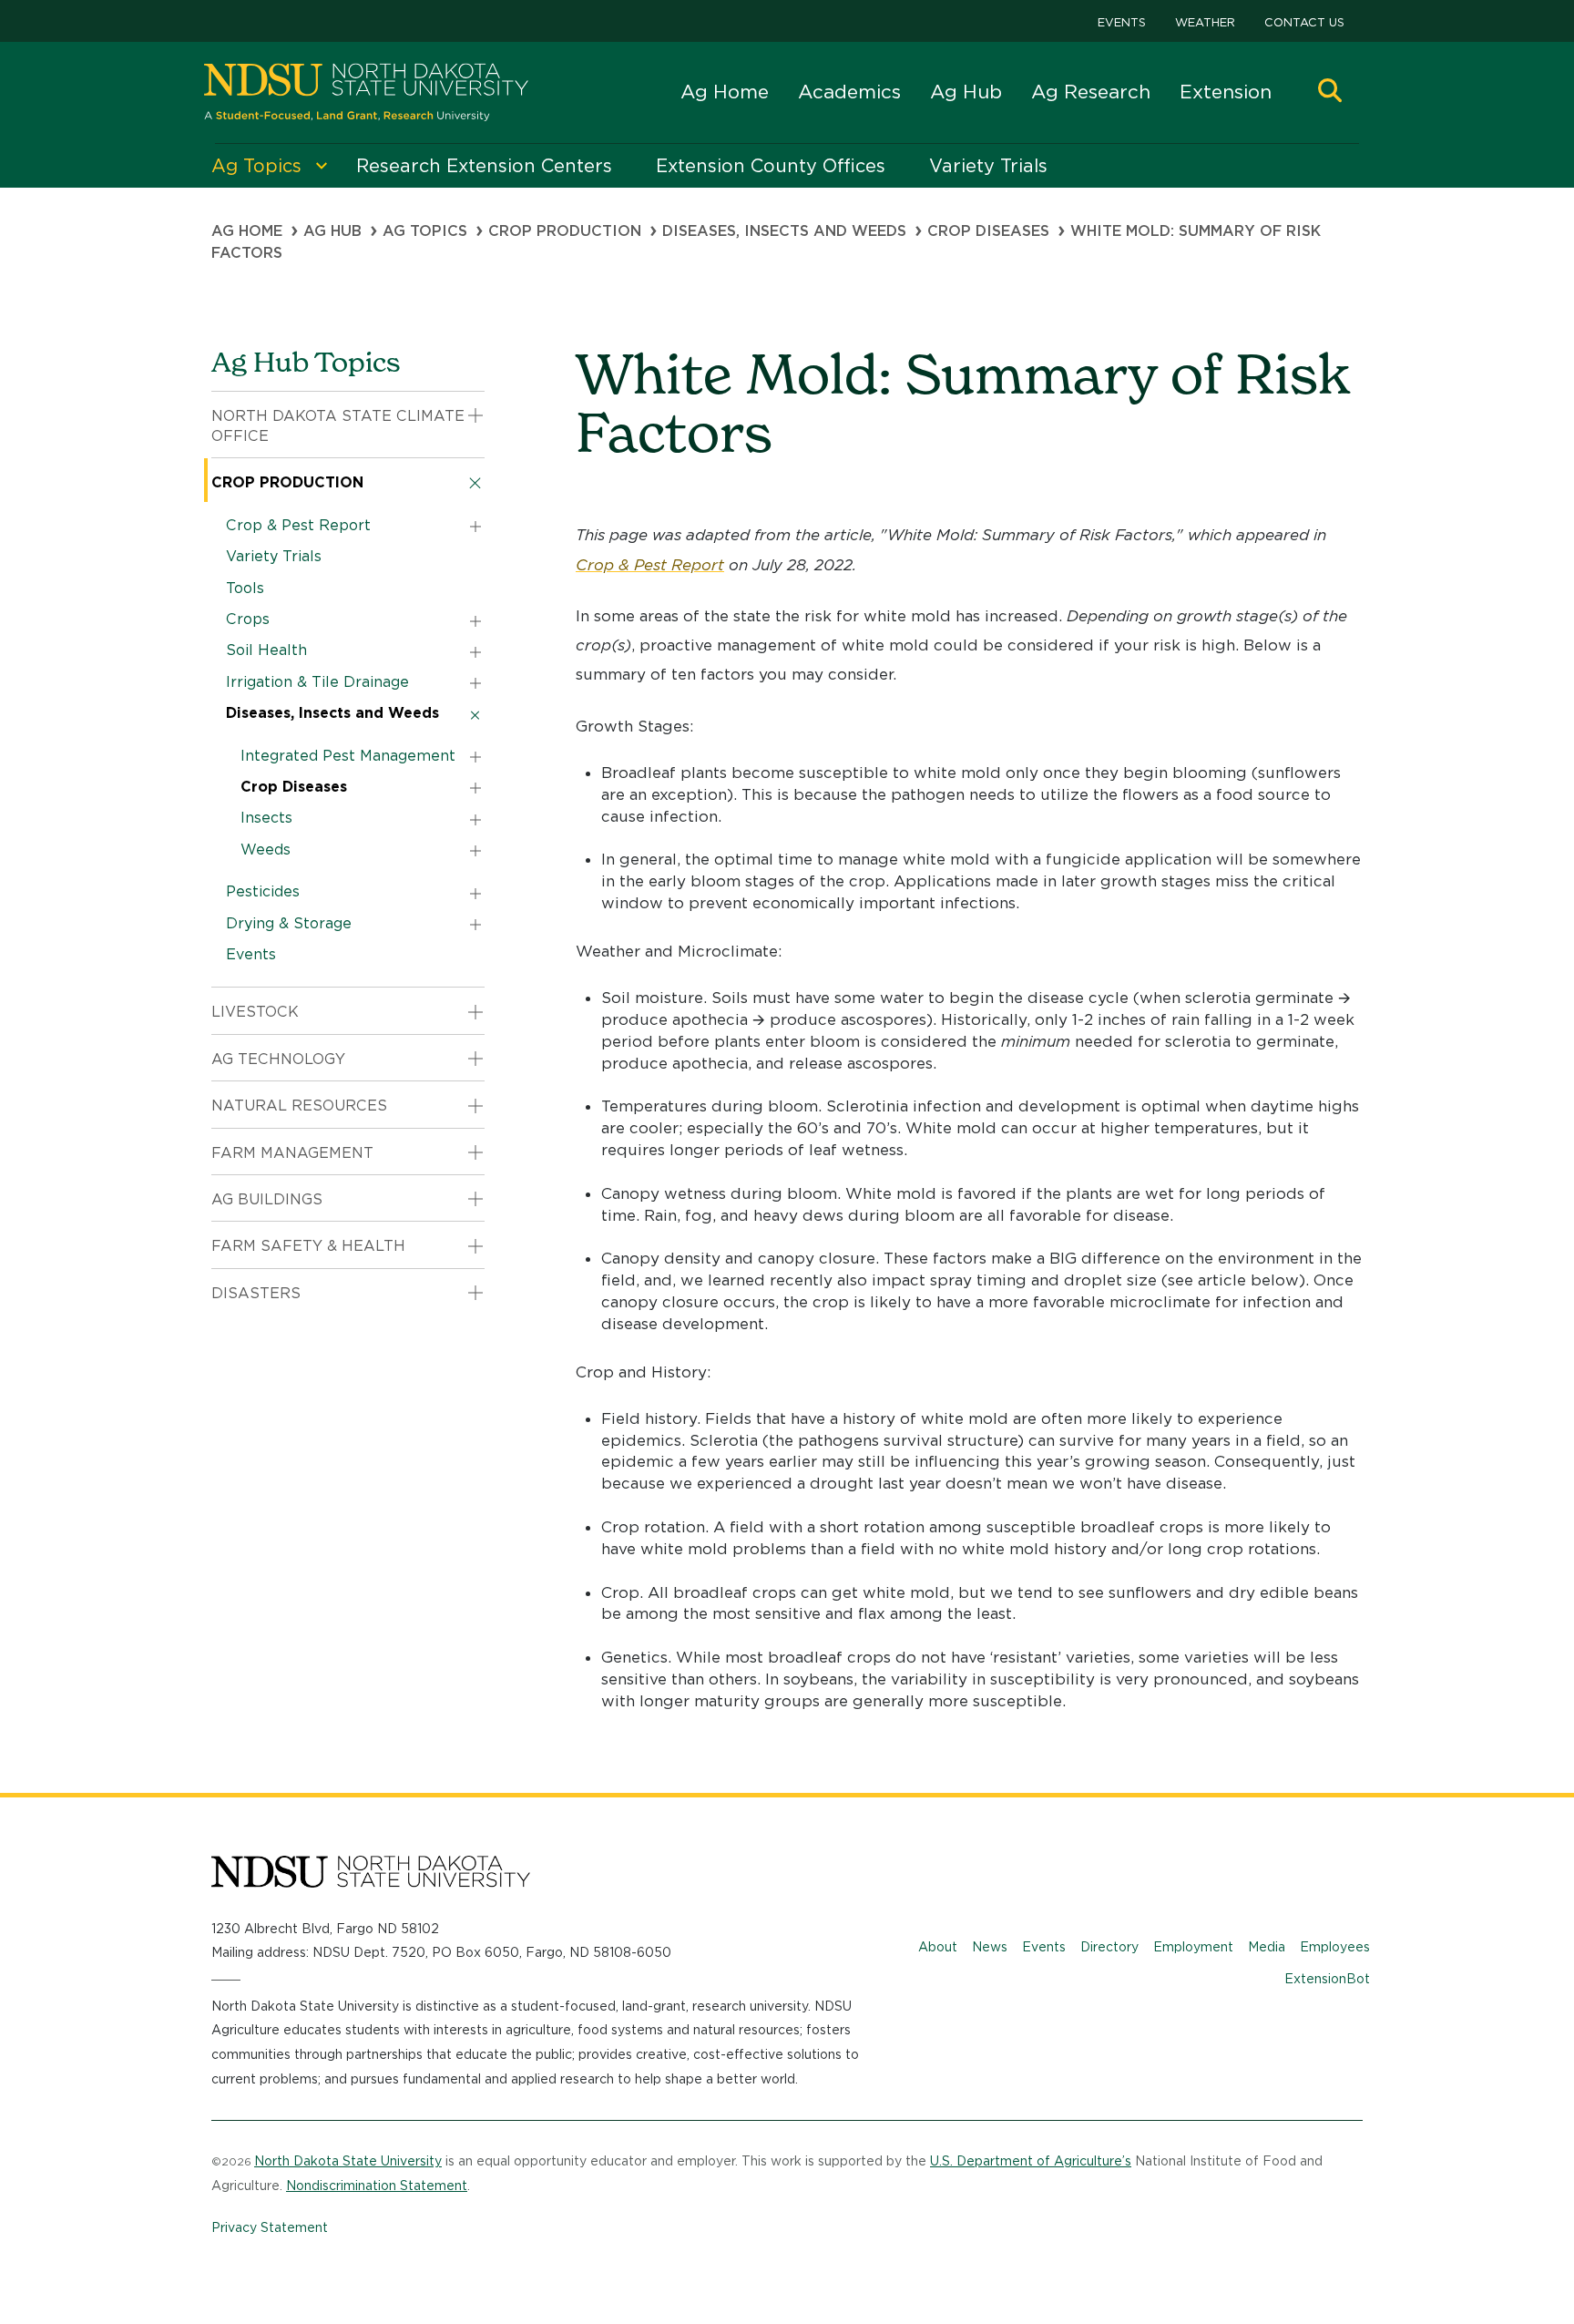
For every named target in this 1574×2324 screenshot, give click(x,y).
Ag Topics (425, 231)
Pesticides (263, 891)
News (990, 1947)
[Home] (366, 92)
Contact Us (1304, 22)
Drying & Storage (289, 923)
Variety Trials (274, 556)
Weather (1205, 22)
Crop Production (565, 231)
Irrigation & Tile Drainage (317, 682)
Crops (248, 619)
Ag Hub (966, 92)
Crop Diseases (988, 231)
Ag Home (725, 92)
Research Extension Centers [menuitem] (484, 166)
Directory (1109, 1947)
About (938, 1947)
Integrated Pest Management (348, 756)
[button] (1330, 92)
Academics (849, 92)
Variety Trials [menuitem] (988, 166)
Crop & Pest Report (650, 565)
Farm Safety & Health (308, 1246)
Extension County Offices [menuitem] (771, 166)
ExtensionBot (1327, 1979)
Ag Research (1091, 92)
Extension (1226, 92)
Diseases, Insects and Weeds (784, 231)
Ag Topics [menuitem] (256, 166)
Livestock (255, 1012)
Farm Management (292, 1153)
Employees (1335, 1947)
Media (1267, 1947)
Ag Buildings (267, 1199)
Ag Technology (278, 1059)
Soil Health (266, 650)
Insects (266, 818)
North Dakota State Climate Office (338, 426)
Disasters (256, 1293)
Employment (1193, 1947)
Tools (245, 588)
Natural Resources (299, 1106)
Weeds (266, 850)
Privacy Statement (270, 2227)
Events (1122, 22)
